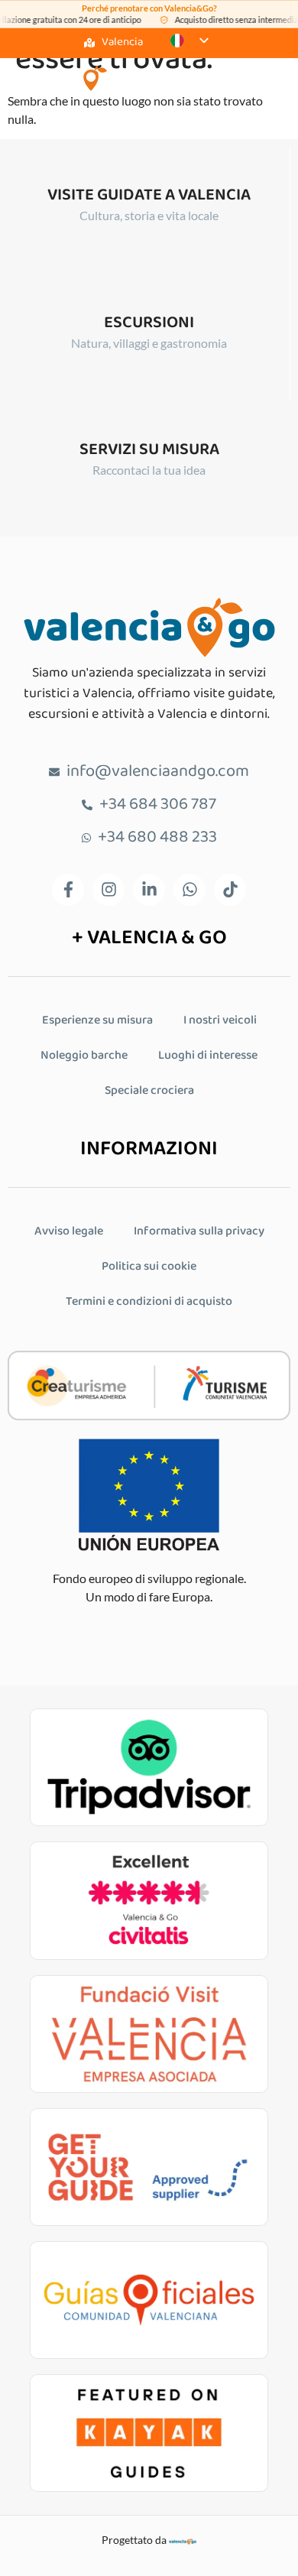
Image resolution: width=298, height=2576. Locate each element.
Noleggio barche (84, 1056)
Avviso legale (69, 1232)
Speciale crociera (149, 1091)
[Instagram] (109, 890)
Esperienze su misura (97, 1021)
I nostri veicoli (220, 1021)
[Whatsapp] (189, 890)
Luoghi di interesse (208, 1056)
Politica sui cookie (149, 1267)
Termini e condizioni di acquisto (149, 1302)
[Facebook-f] (68, 890)
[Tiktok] (230, 890)
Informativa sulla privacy (199, 1232)
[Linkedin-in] (149, 890)
